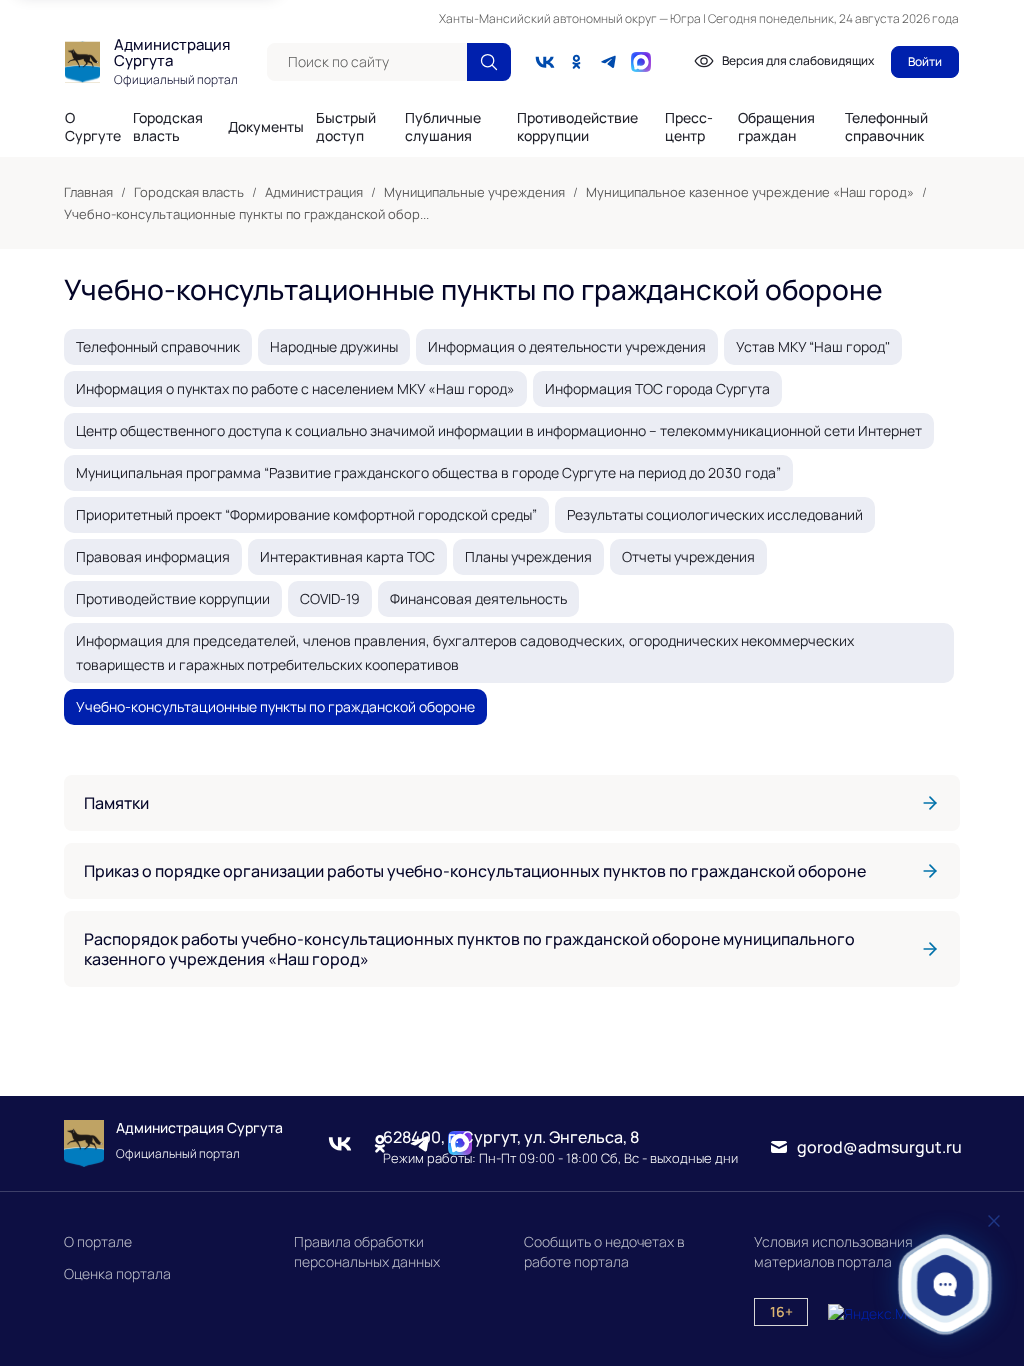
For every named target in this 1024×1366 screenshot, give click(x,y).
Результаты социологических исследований (715, 514)
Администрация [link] (314, 192)
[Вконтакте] (545, 62)
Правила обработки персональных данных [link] (367, 1251)
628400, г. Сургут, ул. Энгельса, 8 (511, 1137)
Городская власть (168, 127)
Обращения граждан (776, 127)
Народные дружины (334, 346)
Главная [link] (88, 192)
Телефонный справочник (886, 126)
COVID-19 (330, 598)
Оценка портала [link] (117, 1273)
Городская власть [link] (189, 192)
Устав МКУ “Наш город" (813, 346)
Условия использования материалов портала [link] (833, 1251)
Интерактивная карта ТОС (347, 556)
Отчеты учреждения (688, 556)
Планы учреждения (528, 556)
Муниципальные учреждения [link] (474, 192)
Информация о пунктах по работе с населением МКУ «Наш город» (295, 388)
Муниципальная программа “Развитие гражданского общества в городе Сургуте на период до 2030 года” (428, 472)
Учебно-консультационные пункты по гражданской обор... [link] (246, 214)
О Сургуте (93, 127)
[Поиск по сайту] (489, 62)
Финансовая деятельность (478, 598)
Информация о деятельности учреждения (567, 346)
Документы (266, 127)
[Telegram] (609, 62)
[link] (512, 803)
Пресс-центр (689, 127)
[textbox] (367, 62)
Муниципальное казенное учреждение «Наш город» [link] (750, 192)
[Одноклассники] (577, 62)
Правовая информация (153, 556)
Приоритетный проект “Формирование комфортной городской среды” (306, 514)
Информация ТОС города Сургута (657, 388)
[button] (945, 1284)
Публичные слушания (443, 127)
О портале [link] (98, 1241)
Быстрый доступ (346, 127)
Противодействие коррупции (577, 127)
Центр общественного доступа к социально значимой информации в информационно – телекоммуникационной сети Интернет (499, 430)
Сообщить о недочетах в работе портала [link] (604, 1251)
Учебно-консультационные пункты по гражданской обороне (275, 706)
